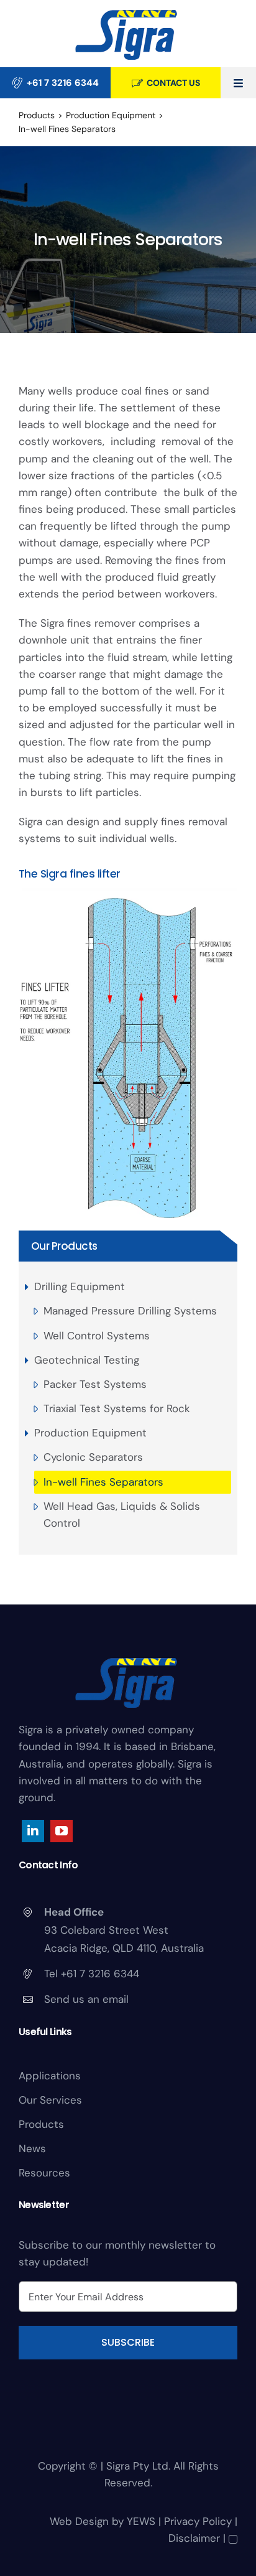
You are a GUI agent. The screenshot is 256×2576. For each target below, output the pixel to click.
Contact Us (173, 83)
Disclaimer (194, 2538)
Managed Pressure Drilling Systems (130, 1311)
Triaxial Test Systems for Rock (117, 1408)
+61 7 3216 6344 (63, 83)
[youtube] (62, 1831)
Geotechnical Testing (87, 1360)
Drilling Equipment (80, 1286)
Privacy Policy (198, 2521)
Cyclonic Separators (93, 1457)
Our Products (64, 1246)
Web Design (79, 2521)
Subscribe (128, 2342)
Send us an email (86, 1999)
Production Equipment (90, 1433)
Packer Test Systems (95, 1384)
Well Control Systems (97, 1336)
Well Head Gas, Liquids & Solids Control (122, 1515)
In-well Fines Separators (103, 1482)
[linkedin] (33, 1831)
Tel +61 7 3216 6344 (92, 1974)
